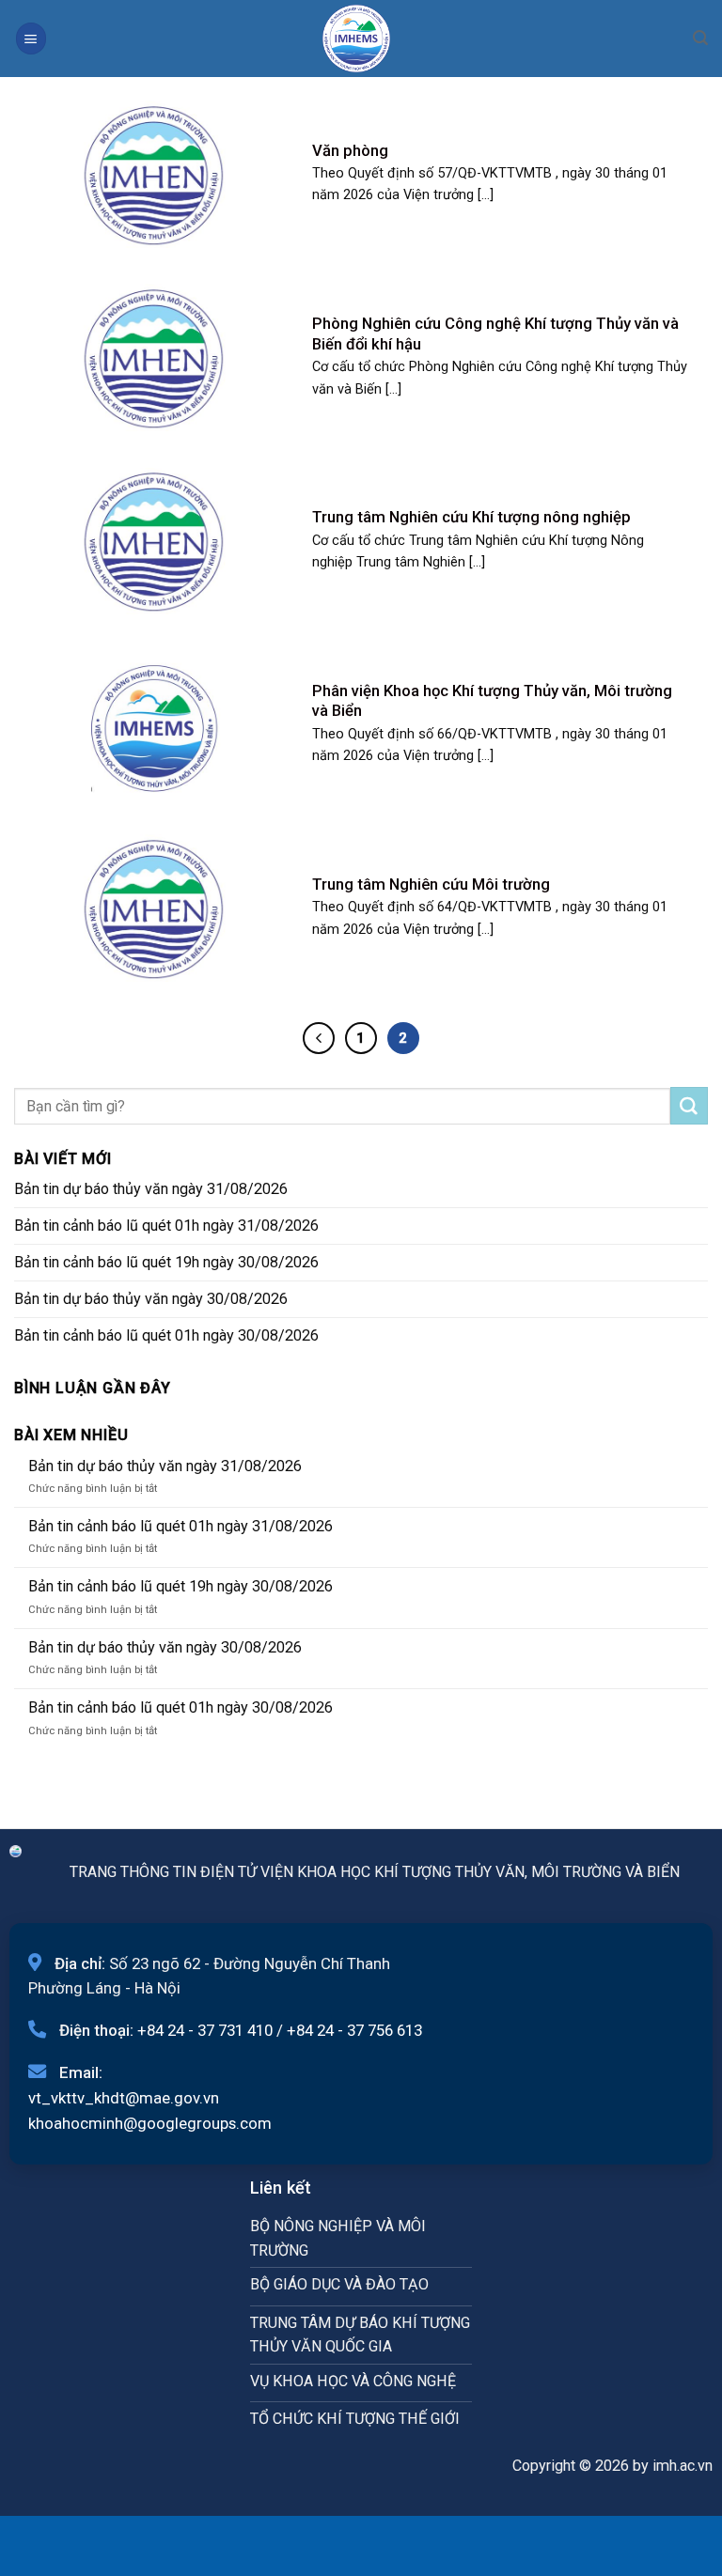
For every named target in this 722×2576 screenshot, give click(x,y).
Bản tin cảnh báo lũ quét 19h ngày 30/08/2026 (166, 1262)
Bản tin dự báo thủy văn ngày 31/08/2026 (151, 1189)
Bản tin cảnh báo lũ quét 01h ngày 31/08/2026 (166, 1226)
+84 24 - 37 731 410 (205, 2030)
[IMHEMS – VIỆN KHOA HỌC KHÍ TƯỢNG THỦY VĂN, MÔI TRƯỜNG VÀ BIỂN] (356, 39)
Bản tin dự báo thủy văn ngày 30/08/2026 (151, 1299)
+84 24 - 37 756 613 (354, 2030)
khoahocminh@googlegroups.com (150, 2123)
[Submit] (689, 1106)
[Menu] (31, 38)
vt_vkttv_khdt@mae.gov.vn (124, 2098)
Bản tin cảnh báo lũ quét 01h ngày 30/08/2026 (166, 1335)
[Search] (700, 38)
